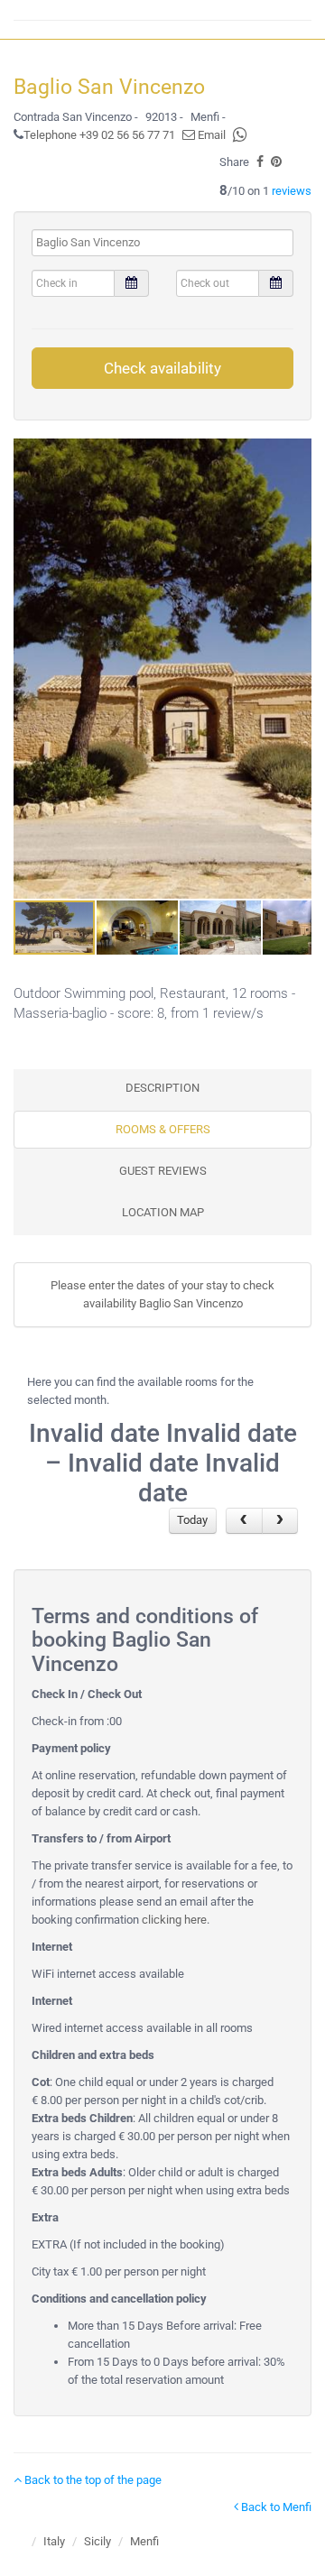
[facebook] (260, 162)
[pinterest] (276, 162)
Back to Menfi (275, 2507)
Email (210, 135)
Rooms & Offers (163, 1129)
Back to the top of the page (92, 2480)
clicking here (174, 1920)
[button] (295, 669)
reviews (292, 191)
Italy (54, 2541)
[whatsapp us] (240, 135)
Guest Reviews (163, 1171)
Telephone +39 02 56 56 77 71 (99, 135)
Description (162, 1088)
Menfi (144, 2541)
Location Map (163, 1212)
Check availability (162, 368)
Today (192, 1520)
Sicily (97, 2541)
